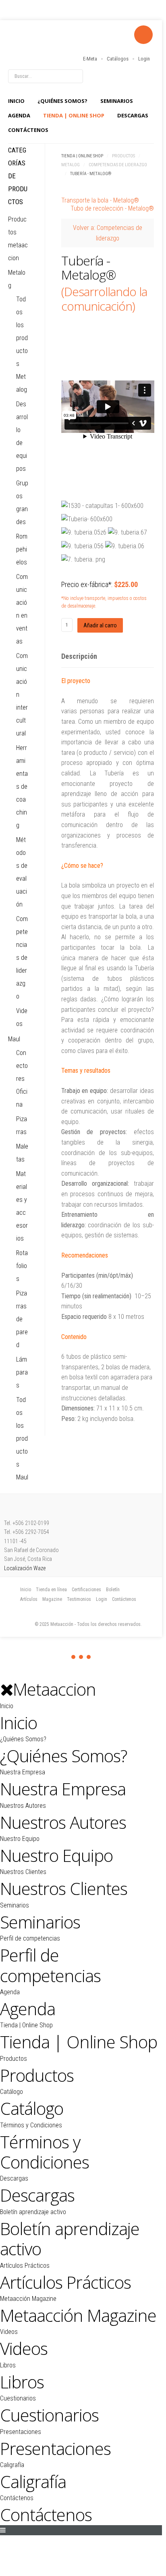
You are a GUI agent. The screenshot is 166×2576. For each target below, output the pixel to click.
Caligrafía (12, 2465)
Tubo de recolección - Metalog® (112, 208)
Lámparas (22, 1372)
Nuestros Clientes (23, 1872)
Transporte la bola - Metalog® (100, 200)
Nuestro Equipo (20, 1839)
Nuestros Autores (23, 1806)
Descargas (133, 115)
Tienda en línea (51, 1590)
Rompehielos (22, 549)
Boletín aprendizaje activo (33, 2212)
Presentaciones (21, 2432)
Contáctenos (28, 130)
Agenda (19, 115)
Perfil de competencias (30, 1938)
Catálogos (118, 59)
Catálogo (11, 2092)
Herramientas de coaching (22, 787)
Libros (8, 2365)
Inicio (16, 101)
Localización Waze (25, 1568)
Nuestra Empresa (23, 1772)
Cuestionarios (18, 2398)
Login (144, 59)
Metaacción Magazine (28, 2299)
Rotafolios (22, 1266)
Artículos (29, 1599)
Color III (89, 1657)
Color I (73, 1657)
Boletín (113, 1590)
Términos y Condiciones (31, 2125)
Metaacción (54, 41)
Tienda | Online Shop (74, 115)
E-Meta (90, 59)
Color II (81, 1657)
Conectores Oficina (22, 1079)
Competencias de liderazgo (118, 165)
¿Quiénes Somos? (62, 101)
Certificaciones (86, 1590)
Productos (123, 156)
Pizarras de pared (22, 1319)
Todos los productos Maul (22, 1438)
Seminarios (117, 101)
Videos (9, 2332)
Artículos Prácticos (25, 2266)
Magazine (52, 1599)
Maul (14, 1039)
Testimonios (79, 1599)
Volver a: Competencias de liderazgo (108, 233)
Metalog (71, 165)
